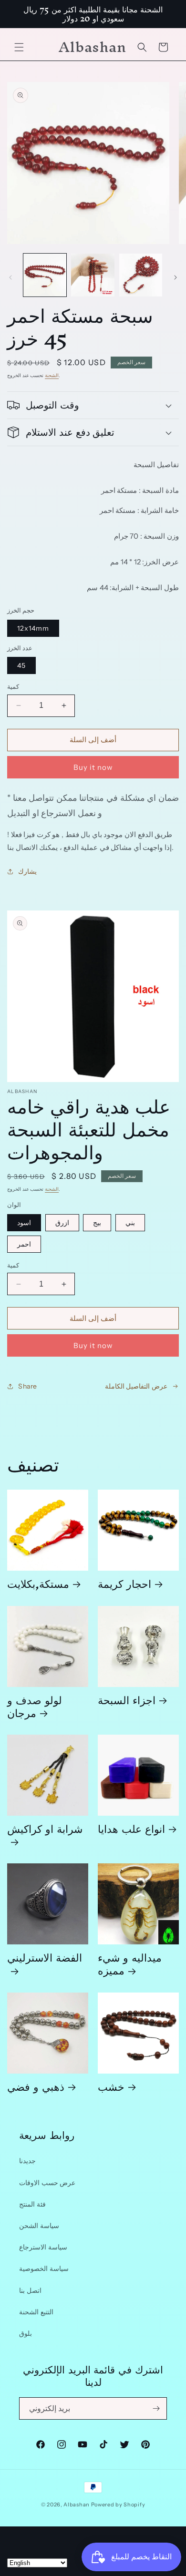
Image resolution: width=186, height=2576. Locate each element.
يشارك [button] (27, 871)
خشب (111, 2086)
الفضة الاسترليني (45, 1961)
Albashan (77, 2504)
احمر (24, 1244)
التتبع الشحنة (36, 2312)
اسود (24, 1223)
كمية (13, 686)
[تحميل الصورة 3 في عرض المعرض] (141, 275)
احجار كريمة (124, 1583)
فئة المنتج (32, 2204)
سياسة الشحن (39, 2226)
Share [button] (28, 1386)
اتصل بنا (30, 2290)
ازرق (62, 1223)
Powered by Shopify (118, 2504)
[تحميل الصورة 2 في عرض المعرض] (93, 275)
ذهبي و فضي (36, 2086)
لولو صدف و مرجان (35, 1706)
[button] (19, 47)
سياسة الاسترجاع (43, 2247)
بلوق (26, 2333)
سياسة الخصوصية (44, 2269)
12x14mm (33, 628)
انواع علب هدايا (131, 1828)
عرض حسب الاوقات (47, 2183)
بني (130, 1223)
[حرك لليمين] (176, 277)
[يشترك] (156, 2408)
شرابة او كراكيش (45, 1832)
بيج (97, 1223)
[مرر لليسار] (10, 277)
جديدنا (27, 2161)
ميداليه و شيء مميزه (130, 1963)
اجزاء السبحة (127, 1700)
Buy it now (93, 767)
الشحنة (52, 375)
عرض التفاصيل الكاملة (136, 1386)
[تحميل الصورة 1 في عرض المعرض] (45, 275)
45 (21, 665)
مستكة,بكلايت (38, 1583)
